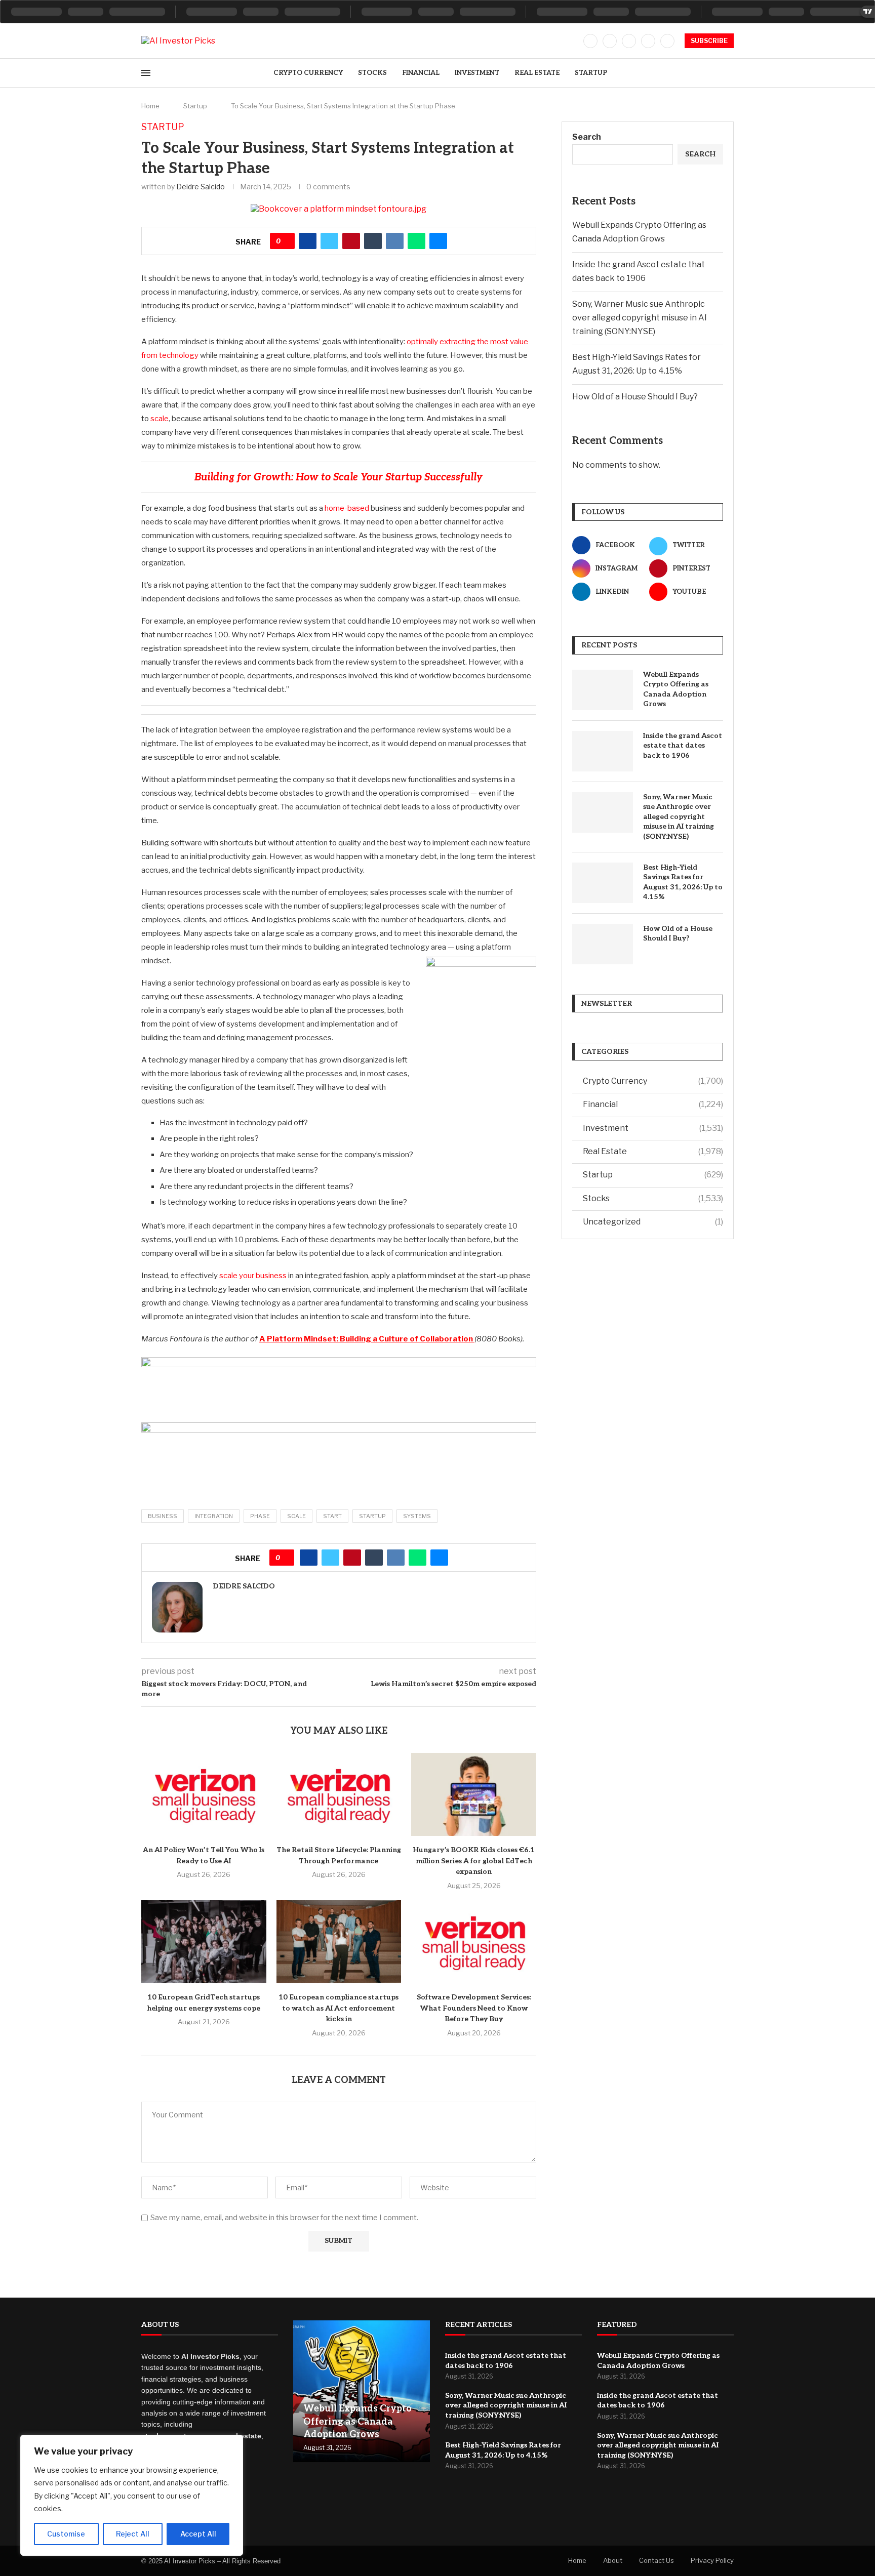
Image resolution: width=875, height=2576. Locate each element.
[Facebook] (590, 41)
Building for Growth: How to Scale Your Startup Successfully (339, 477)
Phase (260, 1516)
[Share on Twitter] (329, 241)
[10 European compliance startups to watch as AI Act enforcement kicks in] (339, 1942)
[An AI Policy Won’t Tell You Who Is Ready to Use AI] (204, 1794)
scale (160, 419)
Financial (421, 73)
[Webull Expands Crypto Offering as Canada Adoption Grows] (603, 690)
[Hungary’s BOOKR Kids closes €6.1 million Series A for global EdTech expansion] (474, 1794)
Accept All (198, 2534)
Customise (66, 2534)
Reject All (133, 2534)
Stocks (372, 73)
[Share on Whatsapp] (416, 241)
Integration (214, 1516)
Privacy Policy (712, 2560)
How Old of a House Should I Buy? (635, 397)
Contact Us (657, 2560)
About (613, 2560)
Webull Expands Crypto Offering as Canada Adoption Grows (676, 689)
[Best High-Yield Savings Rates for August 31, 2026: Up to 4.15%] (603, 883)
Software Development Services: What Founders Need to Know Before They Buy (474, 2008)
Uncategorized (653, 1222)
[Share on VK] (395, 241)
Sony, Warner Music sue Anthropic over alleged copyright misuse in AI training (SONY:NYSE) (640, 318)
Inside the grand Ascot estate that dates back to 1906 (683, 746)
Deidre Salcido (201, 187)
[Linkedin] (648, 41)
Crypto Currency (308, 73)
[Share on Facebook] (308, 241)
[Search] (729, 73)
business (163, 1516)
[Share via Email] (438, 241)
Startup (591, 73)
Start (332, 1516)
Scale (296, 1516)
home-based (347, 508)
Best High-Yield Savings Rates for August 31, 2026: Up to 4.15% (683, 882)
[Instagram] (629, 41)
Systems (417, 1516)
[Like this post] (286, 241)
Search (587, 137)
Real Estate (537, 73)
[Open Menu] (146, 73)
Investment (477, 73)
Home (150, 106)
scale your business (253, 1276)
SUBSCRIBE (709, 41)
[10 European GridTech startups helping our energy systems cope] (204, 1942)
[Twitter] (610, 41)
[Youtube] (667, 41)
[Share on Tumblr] (373, 241)
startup (372, 1516)
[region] (132, 2495)
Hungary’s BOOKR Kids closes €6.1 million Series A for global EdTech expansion (474, 1861)
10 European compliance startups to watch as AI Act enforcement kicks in (339, 2008)
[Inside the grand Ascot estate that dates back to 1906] (603, 751)
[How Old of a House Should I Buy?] (603, 944)
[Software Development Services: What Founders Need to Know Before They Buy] (474, 1942)
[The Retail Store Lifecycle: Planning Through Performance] (339, 1794)
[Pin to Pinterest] (351, 241)
